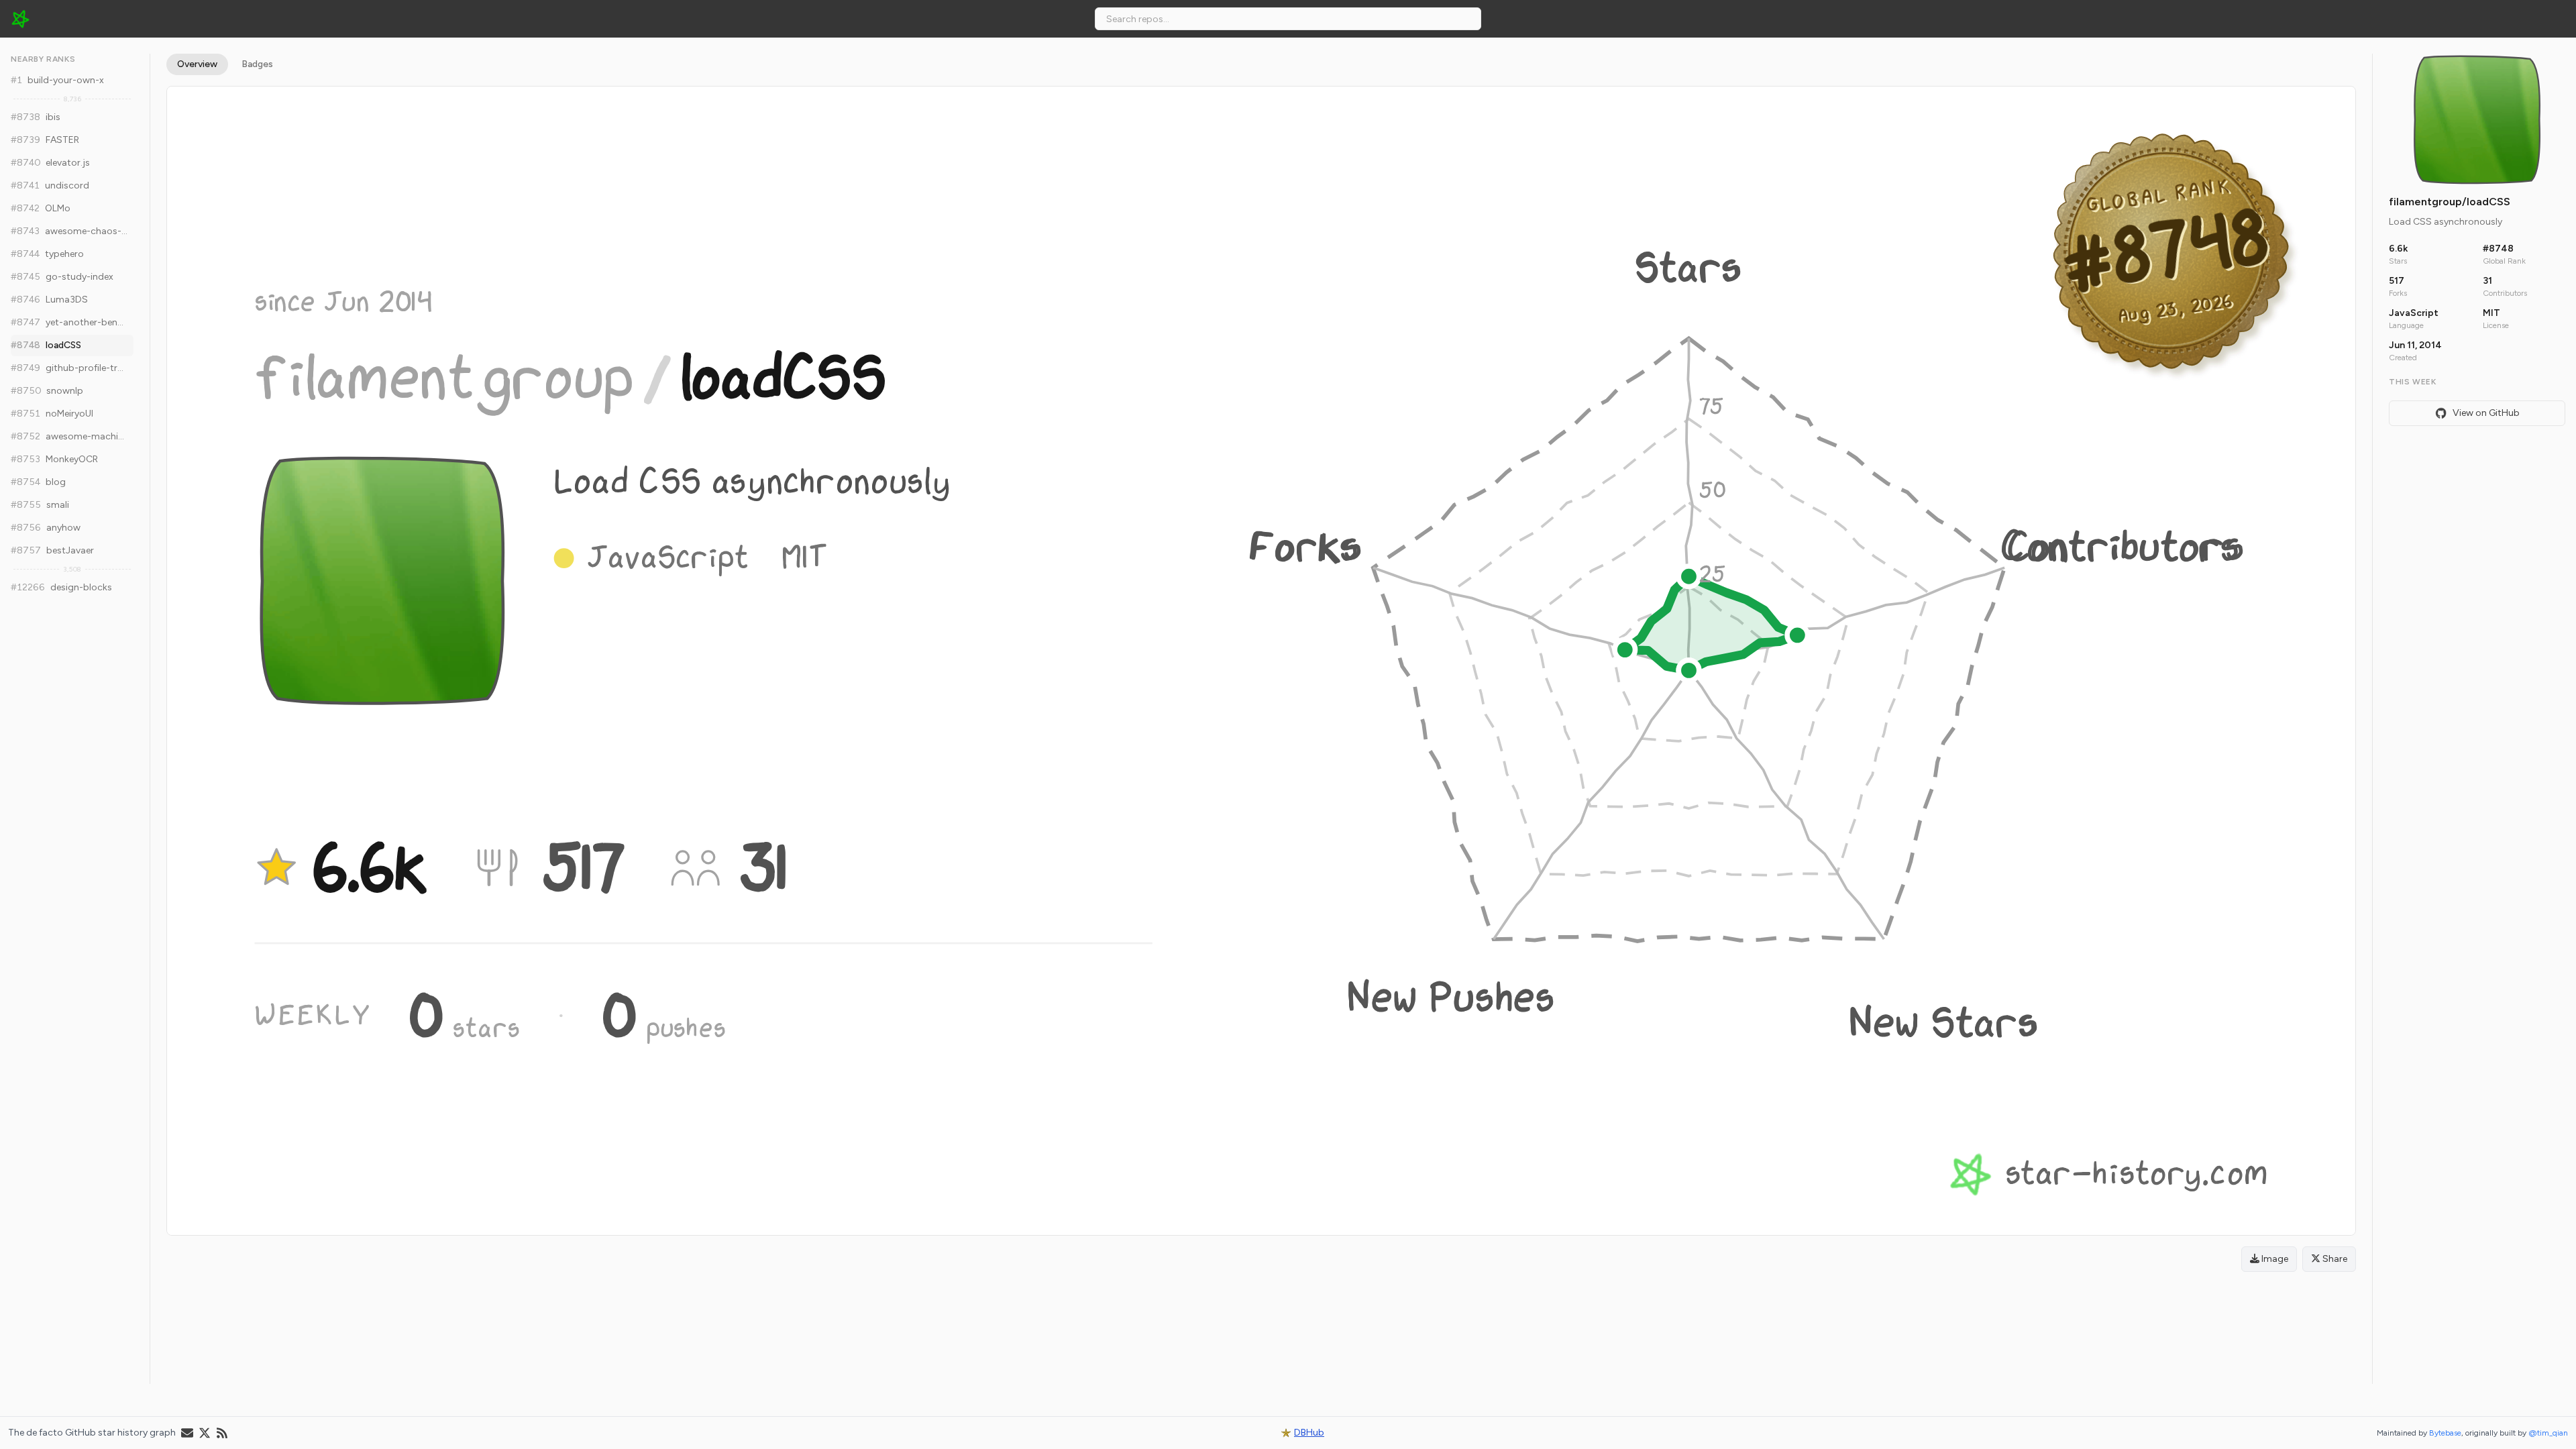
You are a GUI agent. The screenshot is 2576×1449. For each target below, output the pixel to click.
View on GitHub (2486, 413)
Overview (197, 64)
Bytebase (2445, 1433)
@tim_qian (2548, 1433)
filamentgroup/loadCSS (2450, 202)
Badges (257, 64)
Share (2334, 1259)
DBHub (1309, 1433)
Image (2274, 1259)
